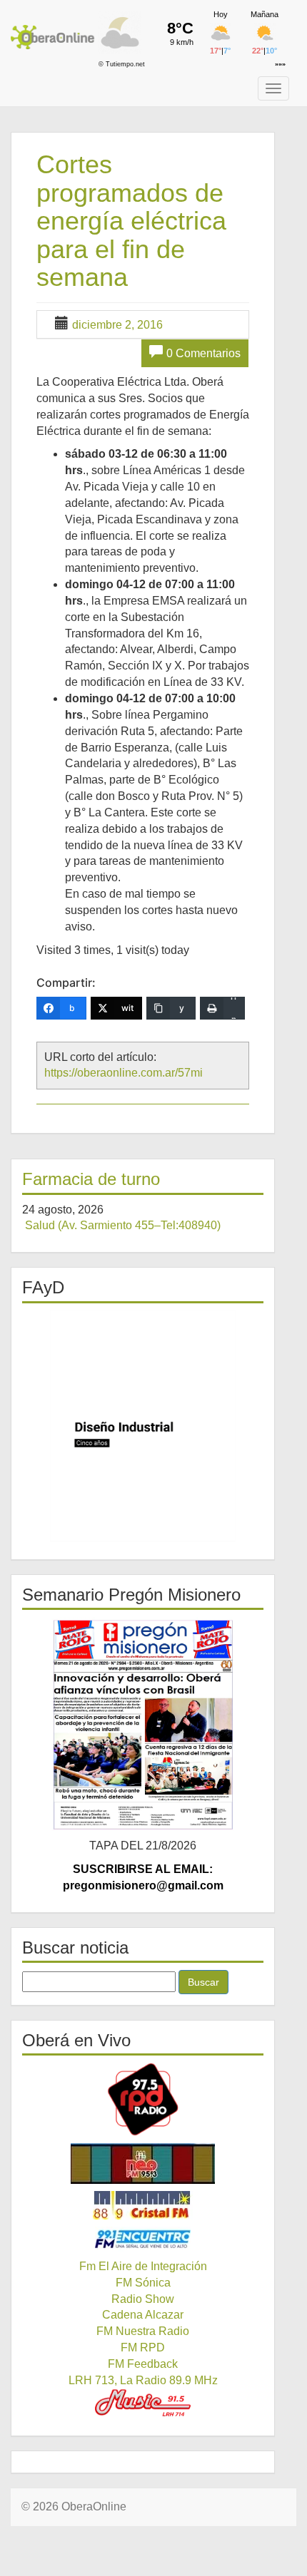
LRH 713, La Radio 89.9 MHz (143, 2380)
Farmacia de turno (91, 1179)
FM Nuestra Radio (143, 2331)
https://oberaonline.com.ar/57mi (124, 1073)
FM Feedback (143, 2364)
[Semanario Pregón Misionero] (143, 1724)
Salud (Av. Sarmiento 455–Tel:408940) (123, 1225)
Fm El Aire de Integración (143, 2266)
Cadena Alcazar (143, 2315)
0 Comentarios (203, 353)
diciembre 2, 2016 (117, 325)
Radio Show (143, 2299)
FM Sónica (143, 2283)
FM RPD (143, 2347)
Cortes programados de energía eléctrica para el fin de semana (131, 221)
